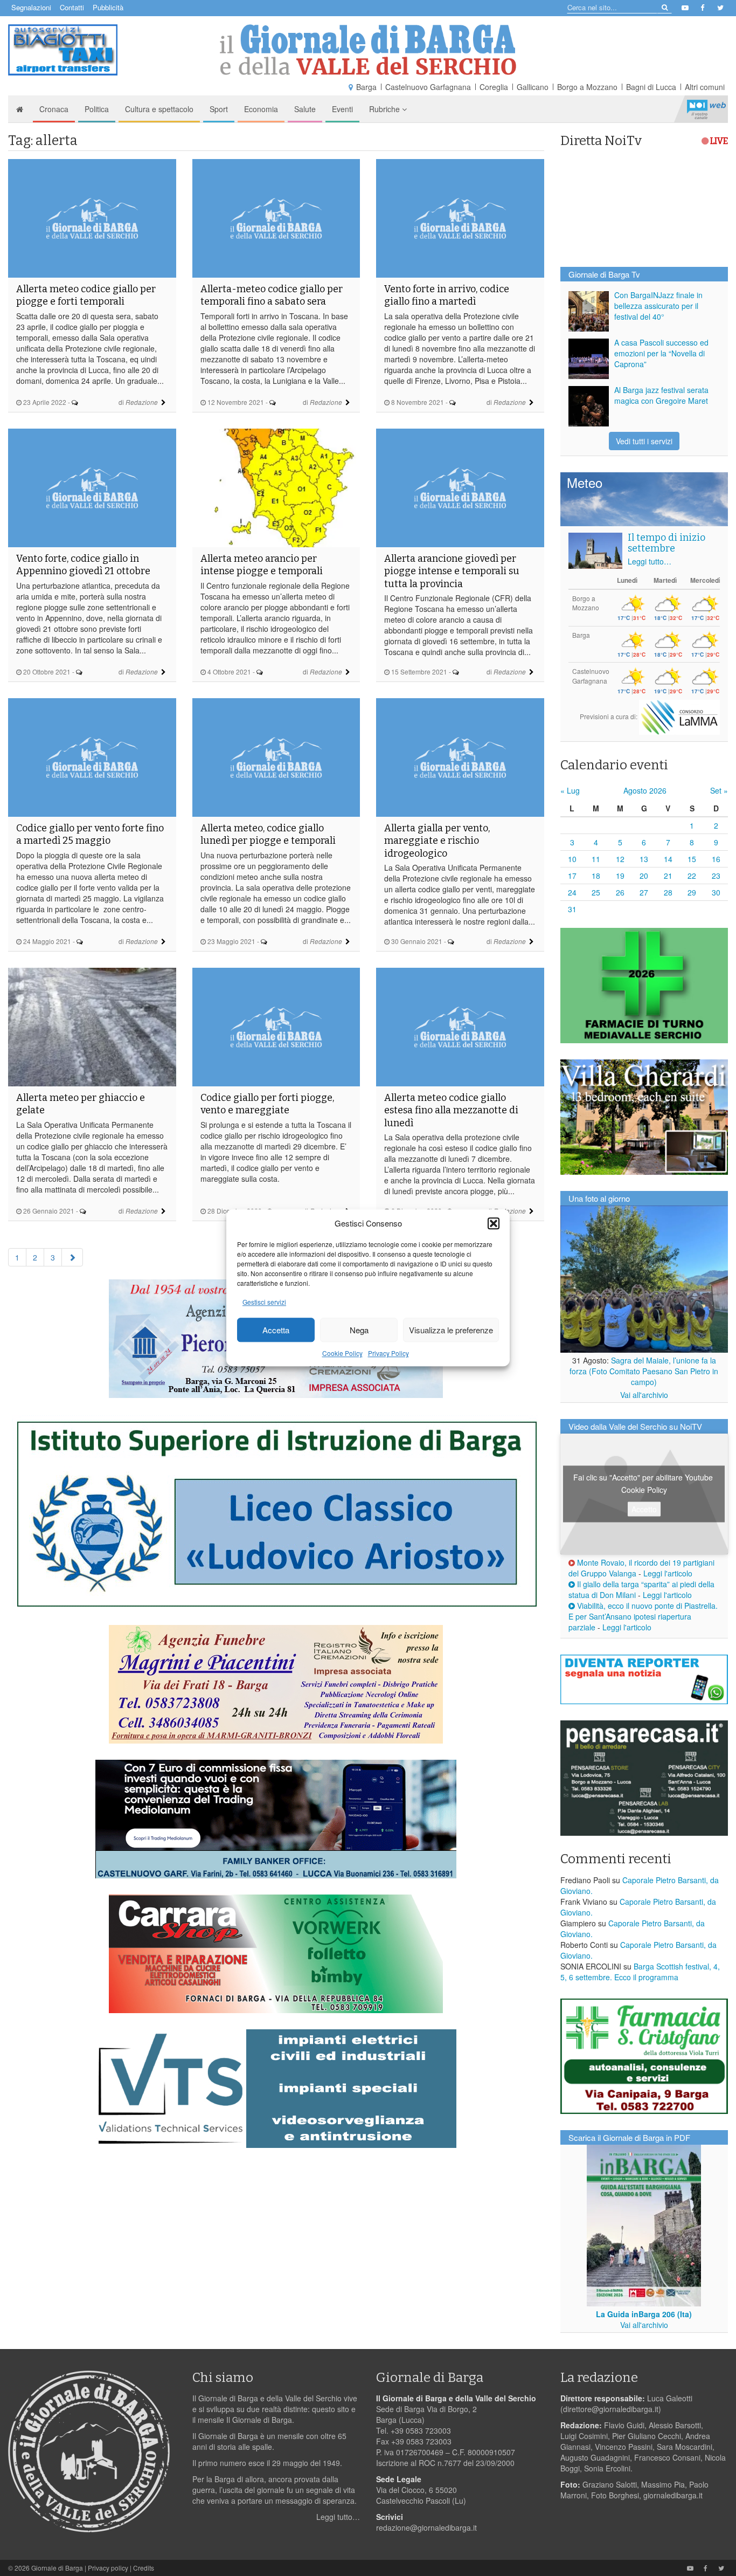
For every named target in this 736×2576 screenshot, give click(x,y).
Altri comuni (705, 87)
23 (716, 876)
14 (668, 859)
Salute (305, 109)
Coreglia (494, 87)
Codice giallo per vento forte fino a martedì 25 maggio (90, 834)
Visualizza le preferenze (451, 1330)
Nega (359, 1330)
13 (644, 859)
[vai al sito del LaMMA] (679, 716)
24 (572, 892)
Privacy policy (108, 2568)
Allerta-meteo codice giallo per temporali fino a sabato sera (272, 295)
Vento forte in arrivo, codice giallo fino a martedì (447, 295)
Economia (261, 109)
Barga (366, 87)
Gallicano (533, 87)
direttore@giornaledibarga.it (611, 2409)
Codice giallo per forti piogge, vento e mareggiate (267, 1104)
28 (668, 892)
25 (596, 892)
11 (596, 859)
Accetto (644, 1509)
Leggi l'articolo (668, 1573)
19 (620, 876)
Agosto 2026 (645, 790)
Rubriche (386, 109)
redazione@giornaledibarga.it (426, 2527)
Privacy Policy (388, 1354)
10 (572, 859)
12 (620, 859)
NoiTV (706, 109)
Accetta (276, 1330)
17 (572, 876)
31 (572, 909)
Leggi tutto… (650, 561)
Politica (97, 109)
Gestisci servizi (264, 1302)
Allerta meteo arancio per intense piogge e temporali (262, 565)
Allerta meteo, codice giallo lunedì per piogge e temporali (268, 834)
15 (692, 859)
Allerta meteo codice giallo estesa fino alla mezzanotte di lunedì (451, 1110)
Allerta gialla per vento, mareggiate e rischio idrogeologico (437, 841)
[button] (494, 1223)
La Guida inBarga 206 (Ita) (644, 2314)
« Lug (570, 790)
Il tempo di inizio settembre (666, 543)
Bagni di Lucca (651, 87)
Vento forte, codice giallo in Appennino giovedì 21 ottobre (83, 565)
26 (620, 892)
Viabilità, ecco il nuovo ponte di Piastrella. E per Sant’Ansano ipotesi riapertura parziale (643, 1616)
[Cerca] (664, 7)
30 (716, 892)
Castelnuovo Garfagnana (428, 87)
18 (596, 876)
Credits (144, 2568)
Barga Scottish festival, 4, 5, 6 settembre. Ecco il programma (640, 1972)
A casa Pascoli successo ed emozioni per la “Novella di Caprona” (661, 353)
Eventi (342, 109)
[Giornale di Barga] (368, 50)
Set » (719, 790)
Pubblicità (108, 7)
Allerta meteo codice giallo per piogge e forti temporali (86, 295)
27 (644, 892)
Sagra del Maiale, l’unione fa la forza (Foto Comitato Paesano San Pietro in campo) (644, 1371)
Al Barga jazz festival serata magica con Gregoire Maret (661, 395)
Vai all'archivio (644, 1395)
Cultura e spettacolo (159, 109)
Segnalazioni (31, 7)
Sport (219, 109)
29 (692, 892)
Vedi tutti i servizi (644, 441)
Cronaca (54, 109)
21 (668, 876)
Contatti (72, 7)
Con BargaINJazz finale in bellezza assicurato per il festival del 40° (658, 306)
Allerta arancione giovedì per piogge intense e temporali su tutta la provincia (452, 571)
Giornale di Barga (57, 2568)
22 (692, 876)
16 (716, 859)
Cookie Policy (342, 1354)
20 (644, 876)
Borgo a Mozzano (587, 87)
